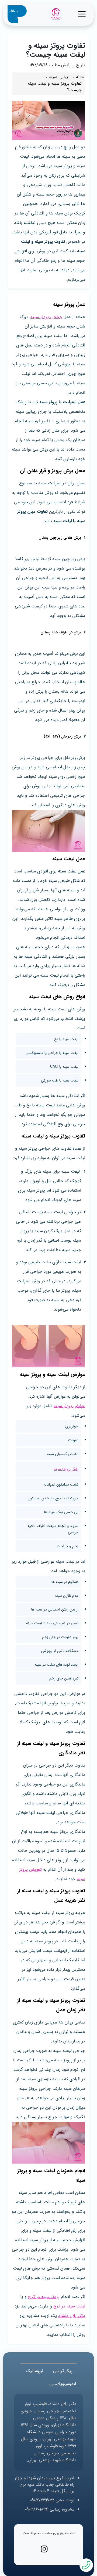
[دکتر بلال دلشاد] (56, 14)
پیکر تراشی (63, 2371)
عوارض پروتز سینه (69, 1406)
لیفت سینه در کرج (69, 2306)
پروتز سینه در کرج (44, 2297)
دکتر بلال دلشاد (72, 2316)
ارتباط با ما (13, 14)
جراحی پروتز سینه (46, 317)
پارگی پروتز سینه (66, 1469)
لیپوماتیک (34, 2371)
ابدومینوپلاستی (63, 2384)
